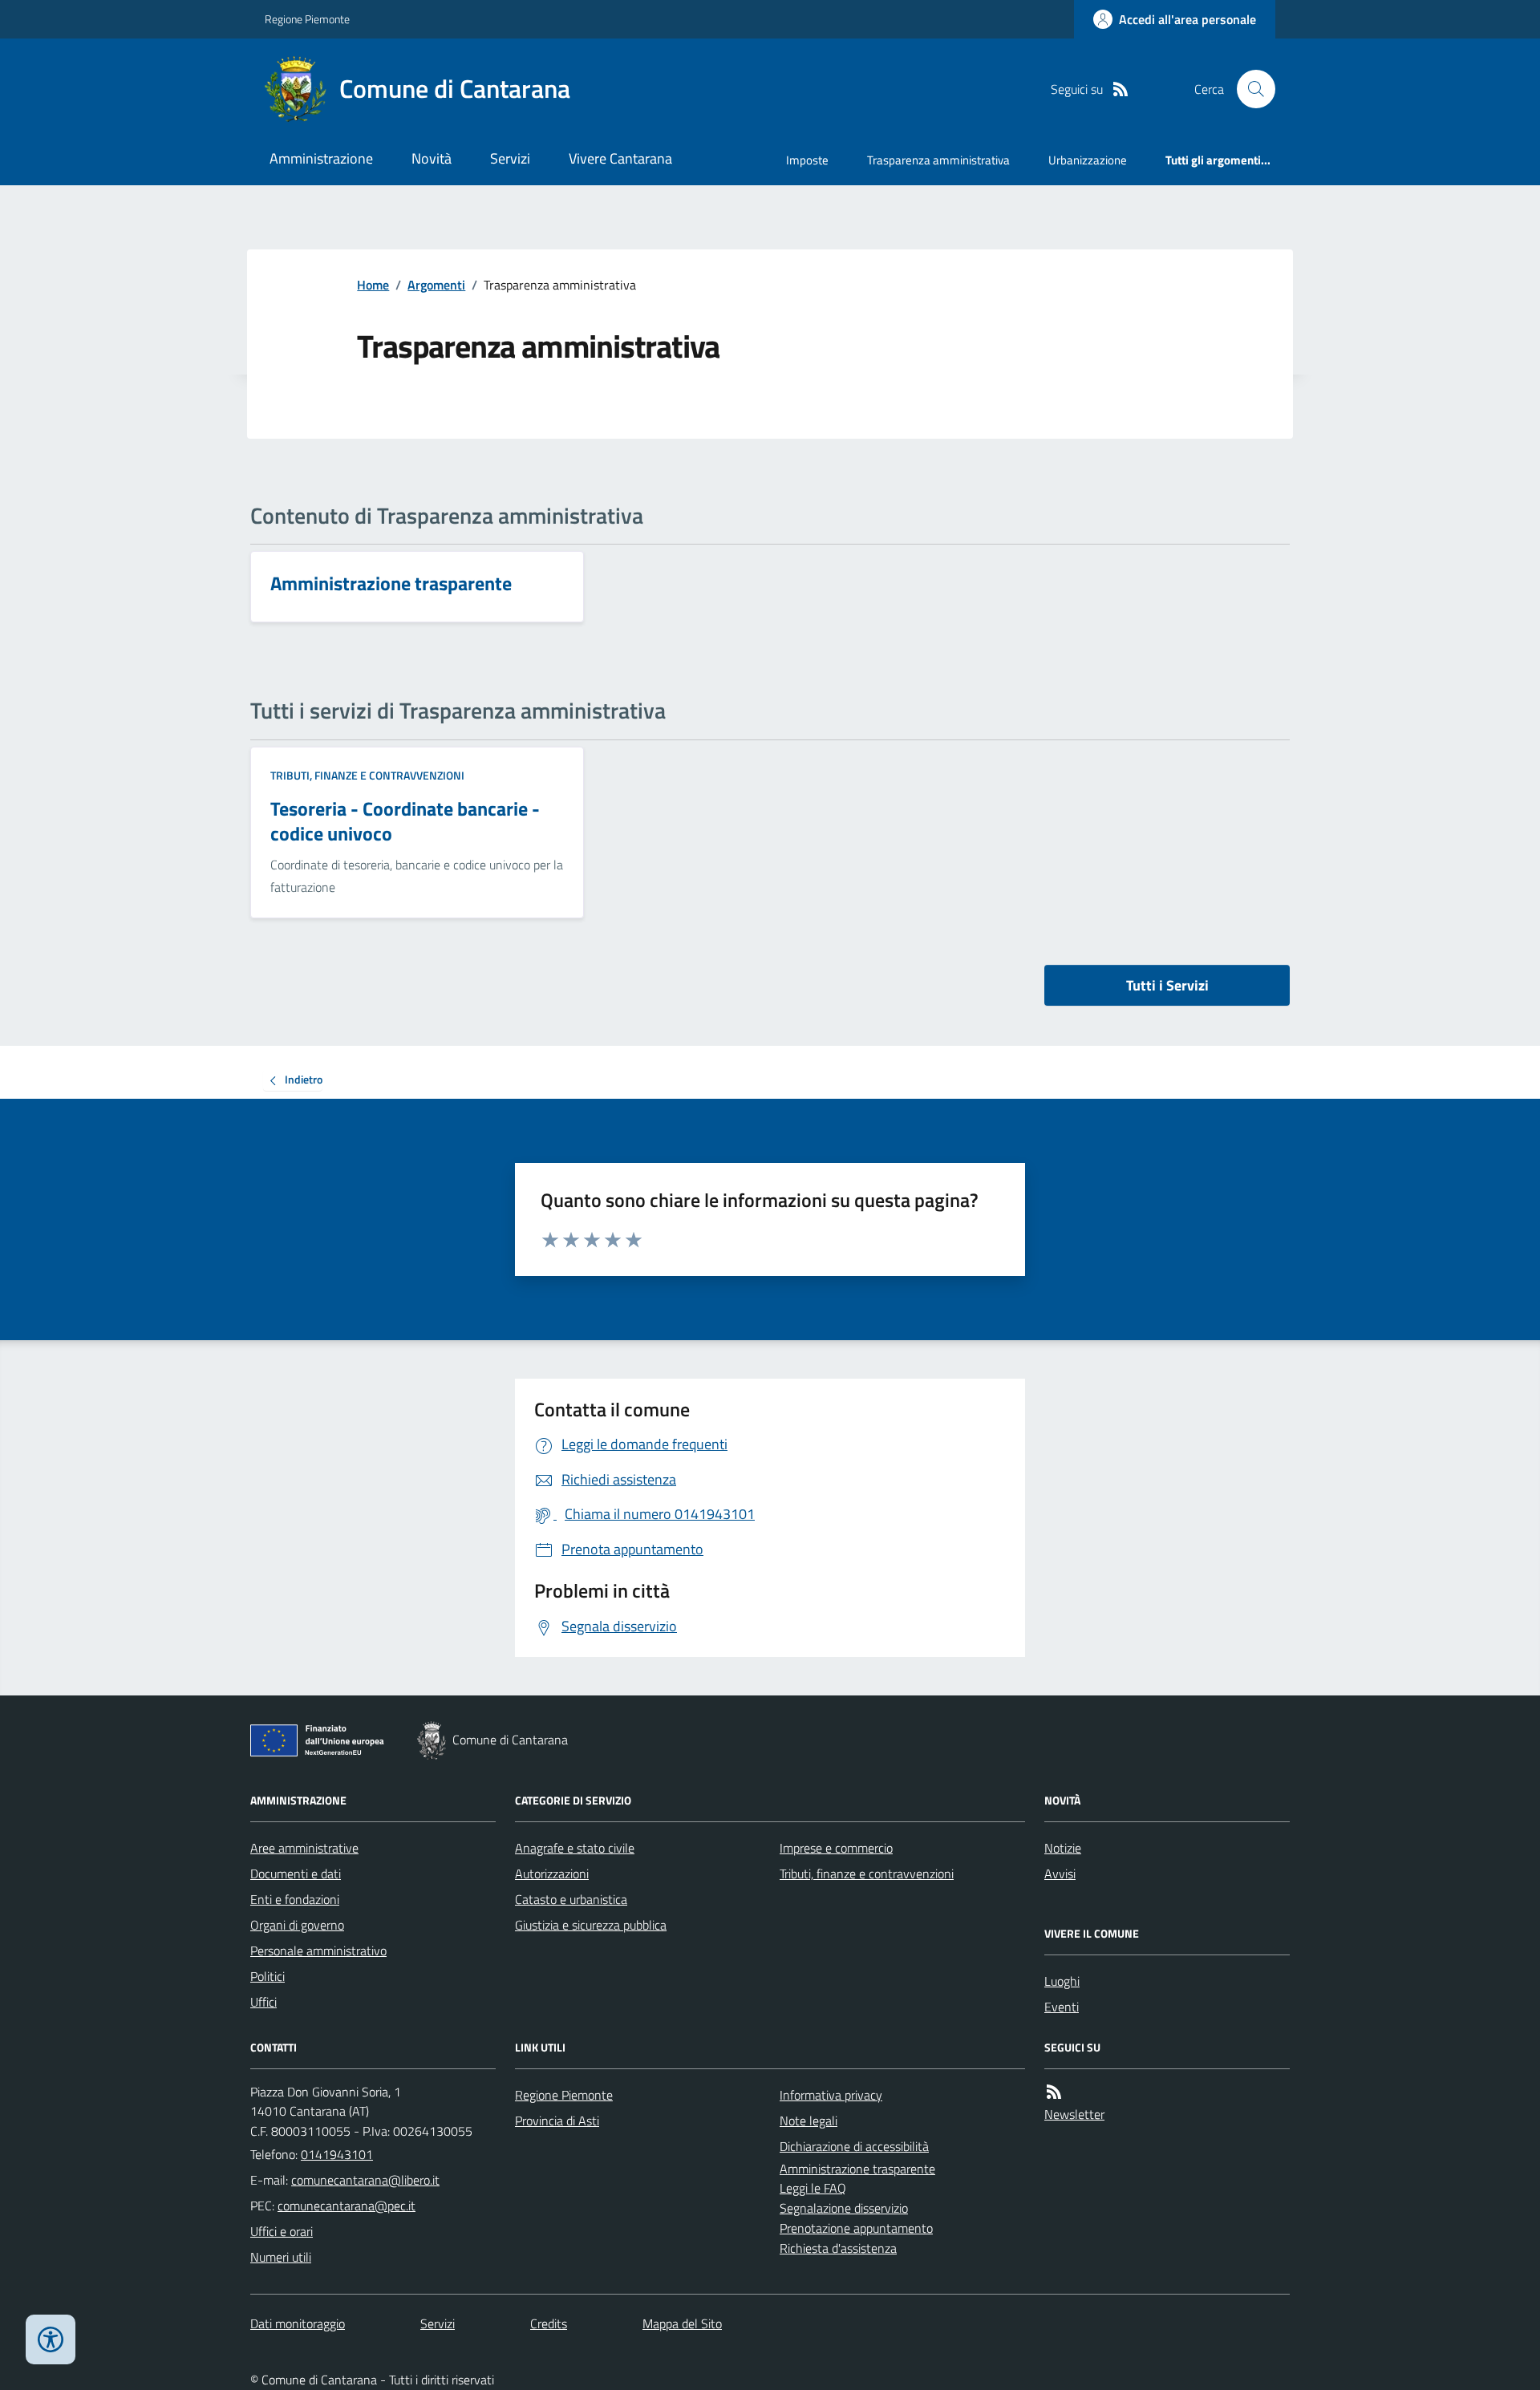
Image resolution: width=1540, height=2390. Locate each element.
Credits (549, 2323)
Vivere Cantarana (620, 158)
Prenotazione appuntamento (856, 2228)
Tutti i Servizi (1167, 985)
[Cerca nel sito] (1250, 89)
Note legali (808, 2121)
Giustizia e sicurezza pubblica (591, 1925)
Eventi (1062, 2007)
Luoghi (1062, 1981)
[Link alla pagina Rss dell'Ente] (1054, 2092)
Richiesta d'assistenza (838, 2248)
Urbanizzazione (1088, 160)
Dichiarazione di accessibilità (854, 2146)
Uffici (263, 2002)
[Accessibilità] (51, 2339)
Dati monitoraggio (298, 2323)
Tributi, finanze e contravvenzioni (367, 775)
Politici (267, 1976)
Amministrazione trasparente (857, 2169)
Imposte (807, 160)
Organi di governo (297, 1925)
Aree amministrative (304, 1848)
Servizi (510, 158)
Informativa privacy (831, 2095)
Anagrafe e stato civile (575, 1848)
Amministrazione (321, 158)
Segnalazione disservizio (844, 2208)
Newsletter (1074, 2114)
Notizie (1063, 1848)
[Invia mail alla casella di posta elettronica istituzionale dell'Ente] (365, 2180)
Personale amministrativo (318, 1950)
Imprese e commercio (836, 1848)
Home (373, 285)
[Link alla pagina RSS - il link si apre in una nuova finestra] (1121, 89)
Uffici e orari (282, 2231)
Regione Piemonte (307, 19)
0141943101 (337, 2154)
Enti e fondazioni (295, 1899)
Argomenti (436, 285)
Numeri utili (281, 2257)
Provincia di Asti (557, 2121)
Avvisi (1060, 1874)
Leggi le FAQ (813, 2188)
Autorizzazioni (552, 1874)
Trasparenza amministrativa (938, 160)
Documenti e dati (296, 1874)
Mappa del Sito (682, 2323)
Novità (432, 158)
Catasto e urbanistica (571, 1899)
